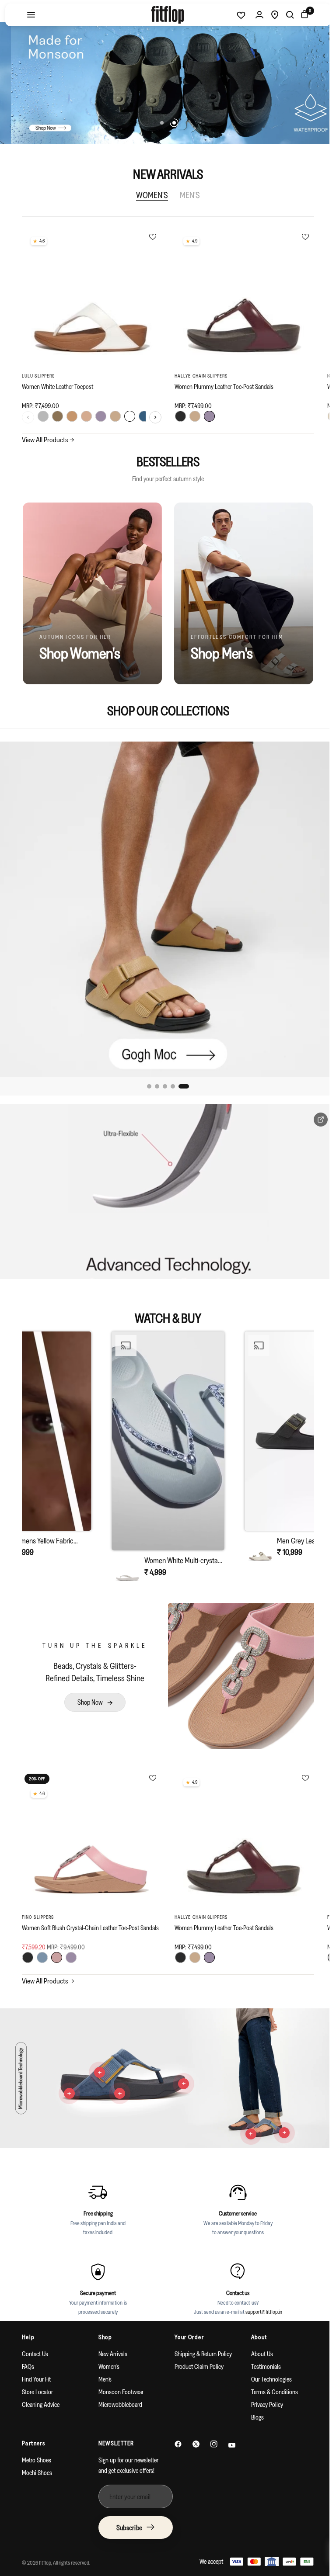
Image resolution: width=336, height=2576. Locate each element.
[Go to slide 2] (160, 1080)
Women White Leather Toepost (58, 383)
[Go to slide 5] (184, 1080)
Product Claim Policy (196, 2354)
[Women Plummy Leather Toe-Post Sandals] (240, 298)
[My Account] (253, 15)
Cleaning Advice (41, 2392)
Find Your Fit (36, 2366)
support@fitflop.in (261, 2299)
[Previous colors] (28, 414)
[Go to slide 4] (176, 1080)
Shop (104, 2324)
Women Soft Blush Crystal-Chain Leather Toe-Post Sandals (80, 1919)
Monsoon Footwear (119, 2379)
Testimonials (261, 2354)
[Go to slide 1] (149, 1080)
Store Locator (37, 2379)
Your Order (186, 2324)
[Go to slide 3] (168, 1080)
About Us (257, 2341)
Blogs (252, 2404)
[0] (296, 15)
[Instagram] (211, 2431)
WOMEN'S (149, 195)
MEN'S (187, 195)
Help (28, 2324)
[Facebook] (175, 2431)
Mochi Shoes (37, 2460)
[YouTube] (229, 2432)
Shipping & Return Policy (200, 2341)
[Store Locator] (268, 15)
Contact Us (35, 2341)
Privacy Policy (262, 2392)
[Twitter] (193, 2431)
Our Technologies (266, 2366)
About (254, 2324)
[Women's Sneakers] (165, 906)
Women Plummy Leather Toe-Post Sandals (221, 383)
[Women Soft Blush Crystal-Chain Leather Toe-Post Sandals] (90, 1829)
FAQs (28, 2354)
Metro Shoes (37, 2447)
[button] (165, 1454)
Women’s (107, 2354)
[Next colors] (152, 414)
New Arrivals (111, 2341)
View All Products (48, 439)
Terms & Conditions (269, 2379)
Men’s (103, 2366)
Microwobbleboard (119, 2392)
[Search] (283, 15)
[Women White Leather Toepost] (90, 298)
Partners (33, 2430)
